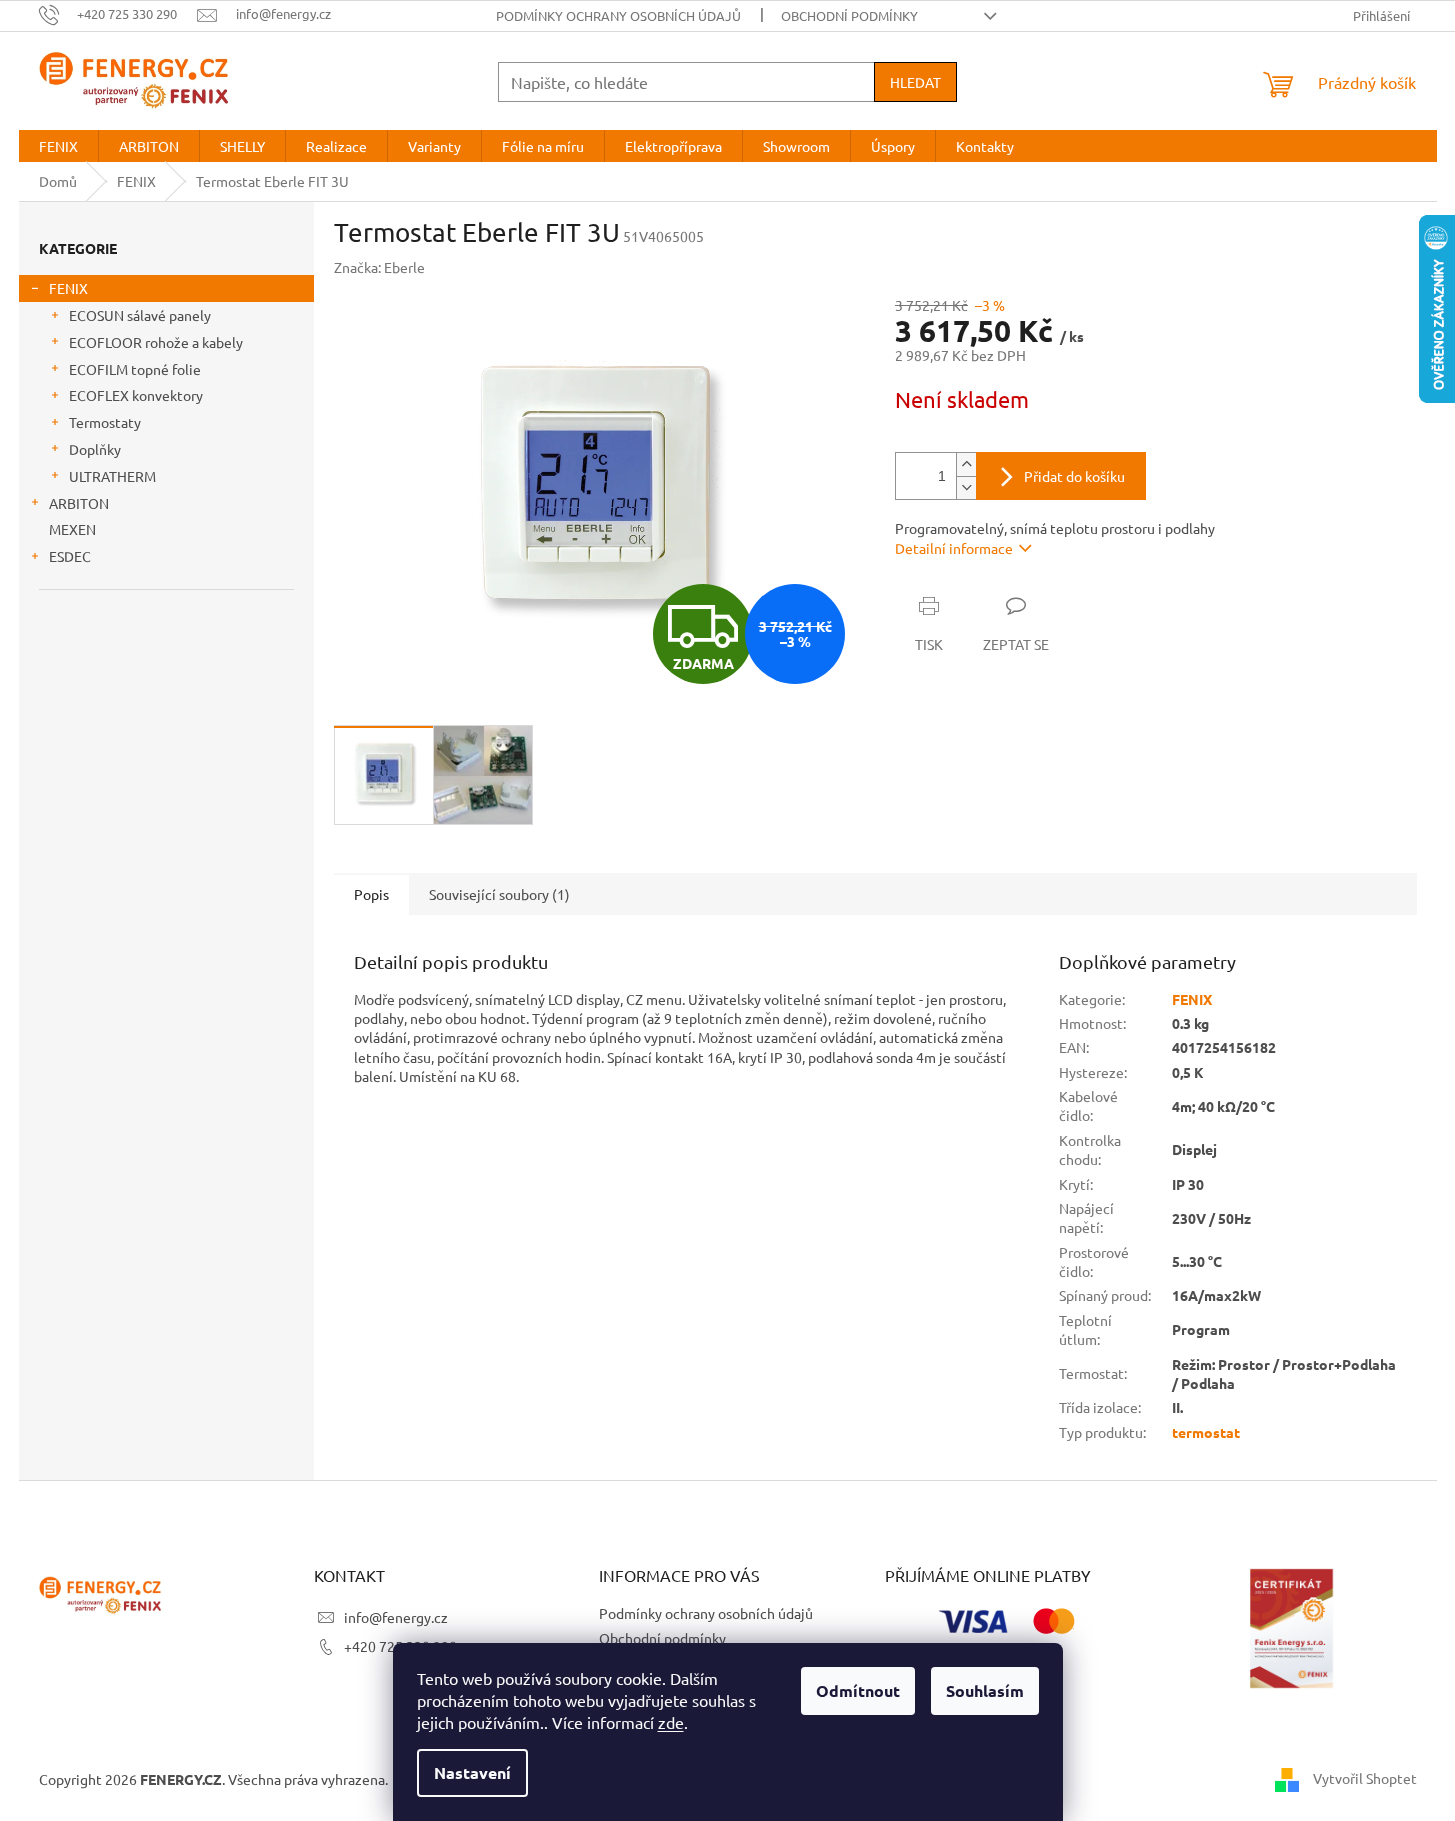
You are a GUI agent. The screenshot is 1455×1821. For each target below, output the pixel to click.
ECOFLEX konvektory (136, 395)
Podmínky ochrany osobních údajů (618, 15)
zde (671, 1722)
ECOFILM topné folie (135, 369)
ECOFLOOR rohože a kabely (156, 342)
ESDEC (70, 556)
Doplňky (95, 449)
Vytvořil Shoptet (1365, 1778)
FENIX (68, 288)
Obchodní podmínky (849, 15)
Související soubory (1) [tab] (499, 894)
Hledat (915, 82)
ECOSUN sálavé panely (140, 315)
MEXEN (72, 529)
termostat (1206, 1432)
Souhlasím (985, 1690)
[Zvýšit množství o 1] (966, 464)
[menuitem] (58, 146)
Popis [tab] (371, 894)
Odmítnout (858, 1690)
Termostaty (105, 422)
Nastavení (472, 1772)
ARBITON (79, 503)
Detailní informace (954, 548)
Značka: (379, 267)
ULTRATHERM (112, 476)
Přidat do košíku (1074, 476)
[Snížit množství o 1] (966, 487)
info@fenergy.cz (396, 1617)
